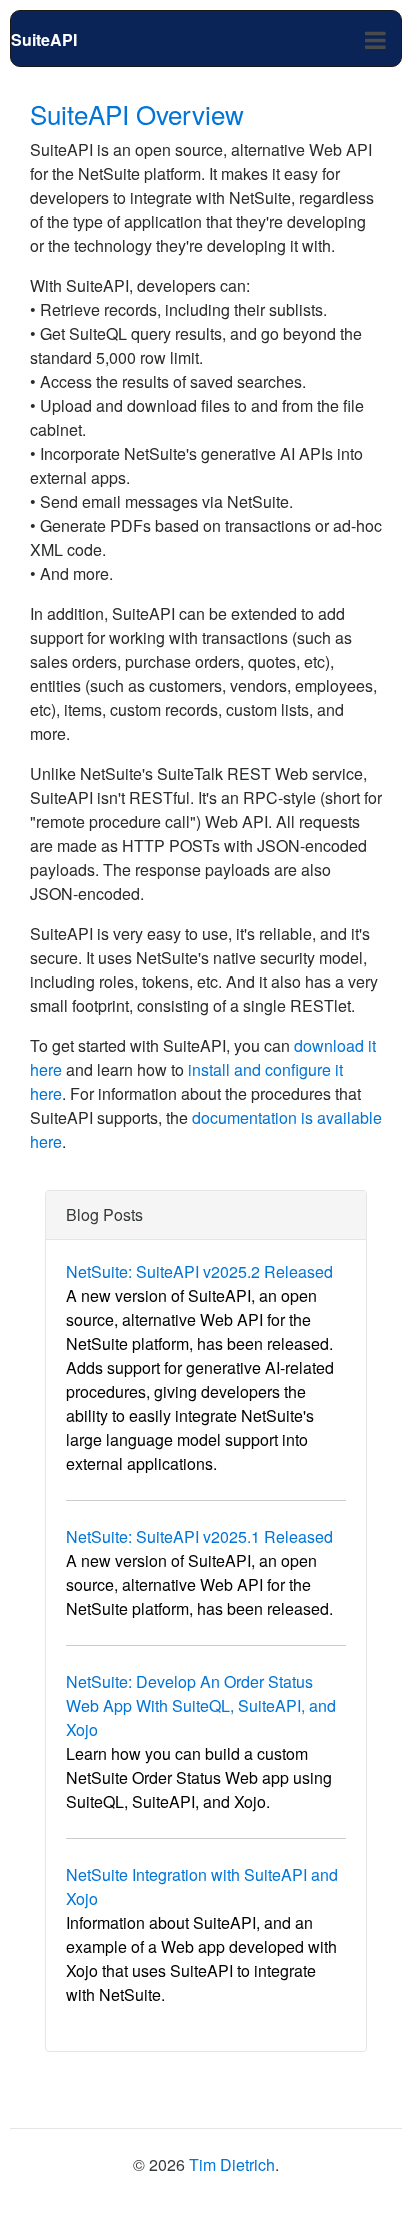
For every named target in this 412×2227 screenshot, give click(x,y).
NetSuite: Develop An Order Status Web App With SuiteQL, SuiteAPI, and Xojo (201, 1705)
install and (224, 1069)
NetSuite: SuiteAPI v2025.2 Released (199, 1271)
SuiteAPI (44, 39)
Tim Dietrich (232, 2164)
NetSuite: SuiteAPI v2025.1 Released (199, 1536)
